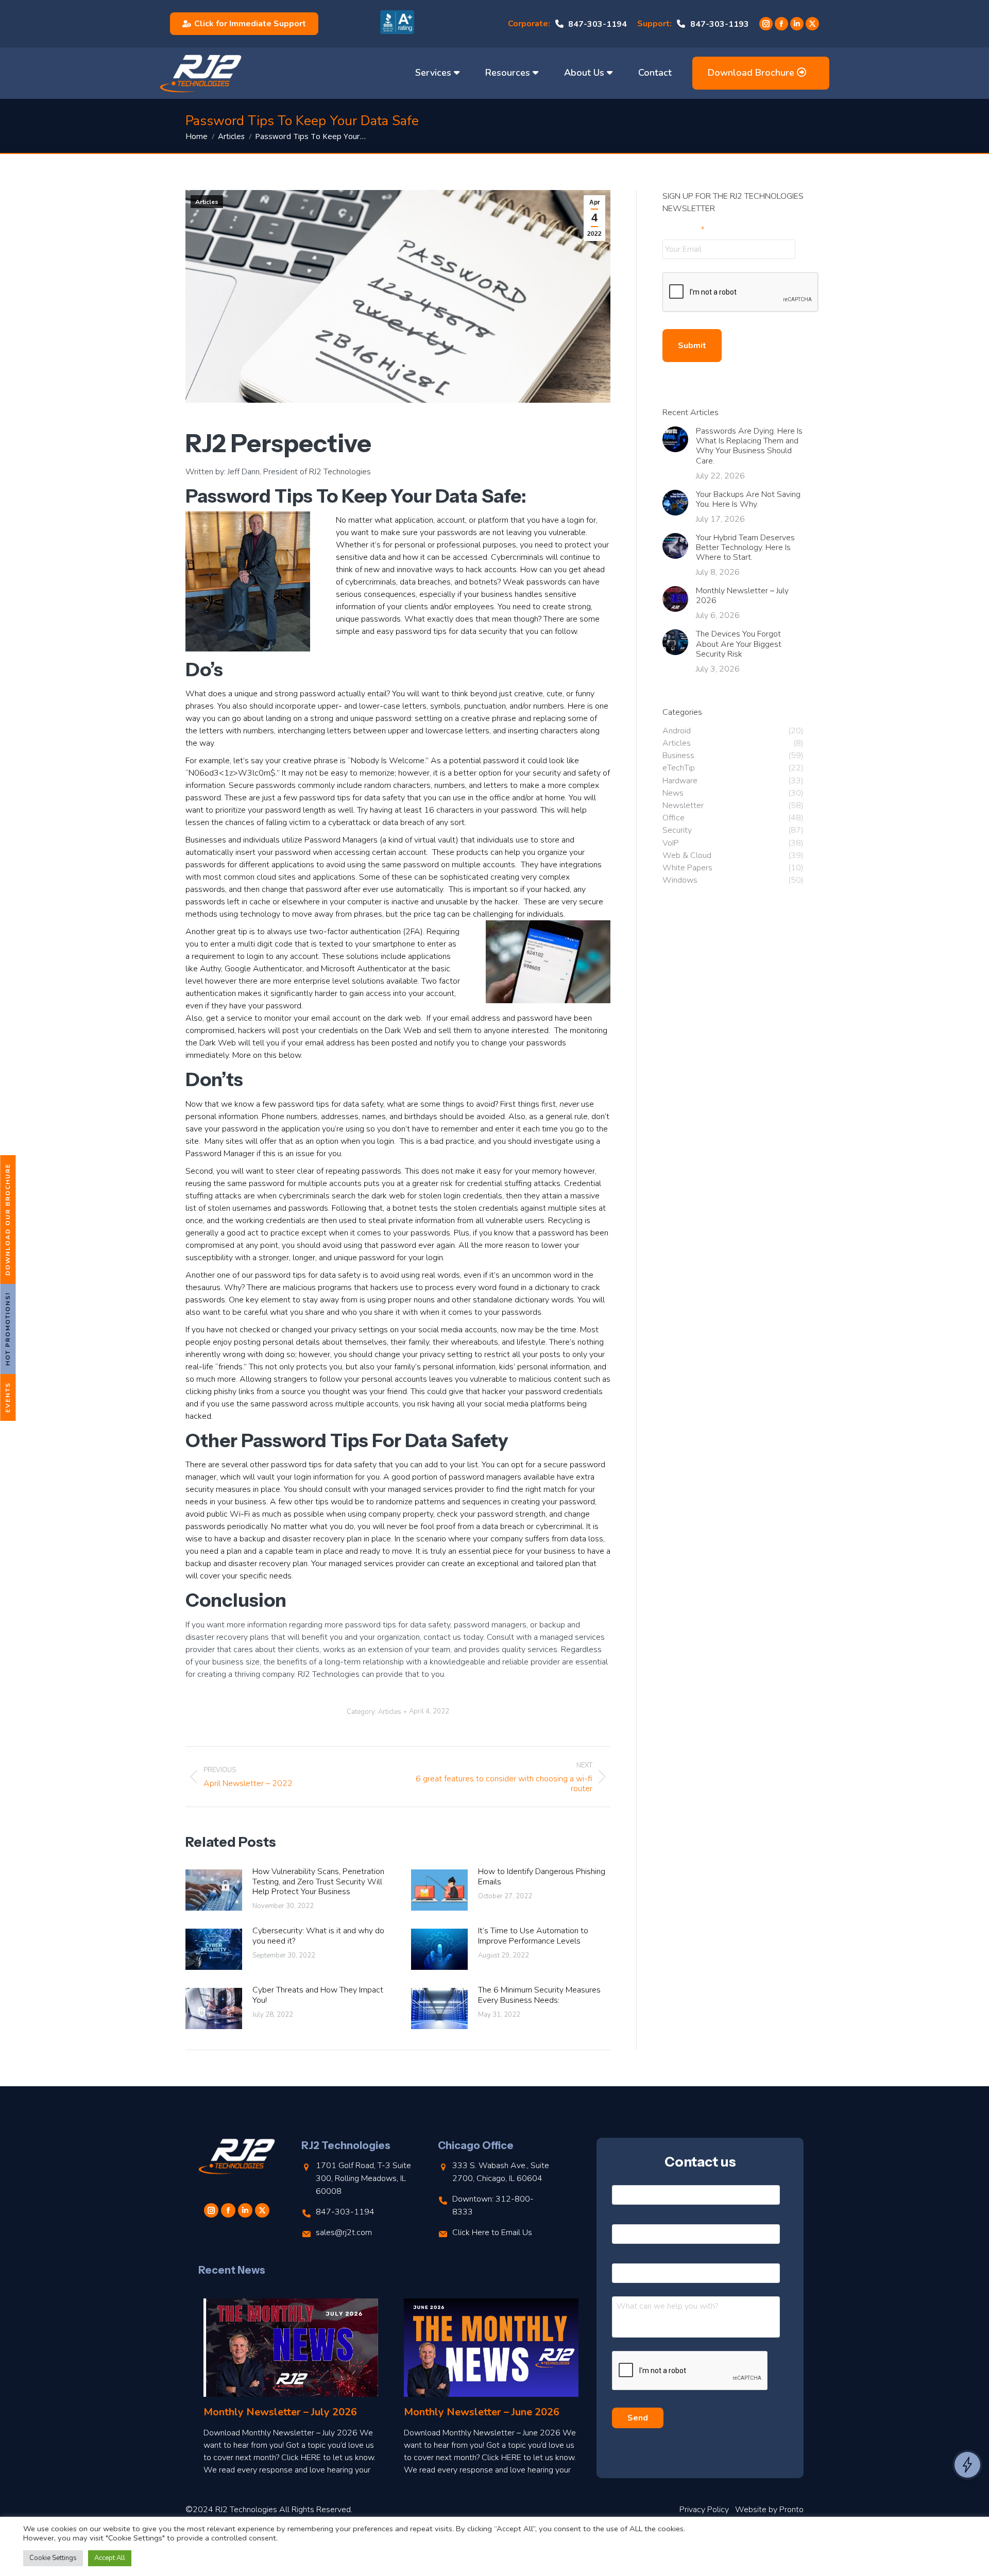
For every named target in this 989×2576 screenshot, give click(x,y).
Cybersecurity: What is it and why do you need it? (318, 1936)
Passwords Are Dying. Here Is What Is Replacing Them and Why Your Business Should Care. (749, 446)
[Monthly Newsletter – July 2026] (291, 2348)
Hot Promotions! (8, 1329)
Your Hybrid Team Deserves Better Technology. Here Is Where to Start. (745, 548)
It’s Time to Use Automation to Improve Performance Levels (533, 1936)
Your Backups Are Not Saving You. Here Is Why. (748, 500)
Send (638, 2418)
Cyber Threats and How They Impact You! (318, 1995)
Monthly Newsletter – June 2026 (482, 2412)
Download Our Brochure (8, 1220)
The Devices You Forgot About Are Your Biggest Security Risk (739, 644)
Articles (207, 202)
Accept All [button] (110, 2558)
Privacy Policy (704, 2510)
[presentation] (741, 293)
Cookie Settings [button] (53, 2558)
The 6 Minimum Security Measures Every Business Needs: (539, 1995)
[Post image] (214, 1890)
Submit (692, 346)
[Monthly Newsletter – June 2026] (491, 2348)
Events (8, 1397)
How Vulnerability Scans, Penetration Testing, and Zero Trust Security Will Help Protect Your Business (318, 1882)
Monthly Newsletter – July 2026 (742, 596)
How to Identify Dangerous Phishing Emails (542, 1877)
